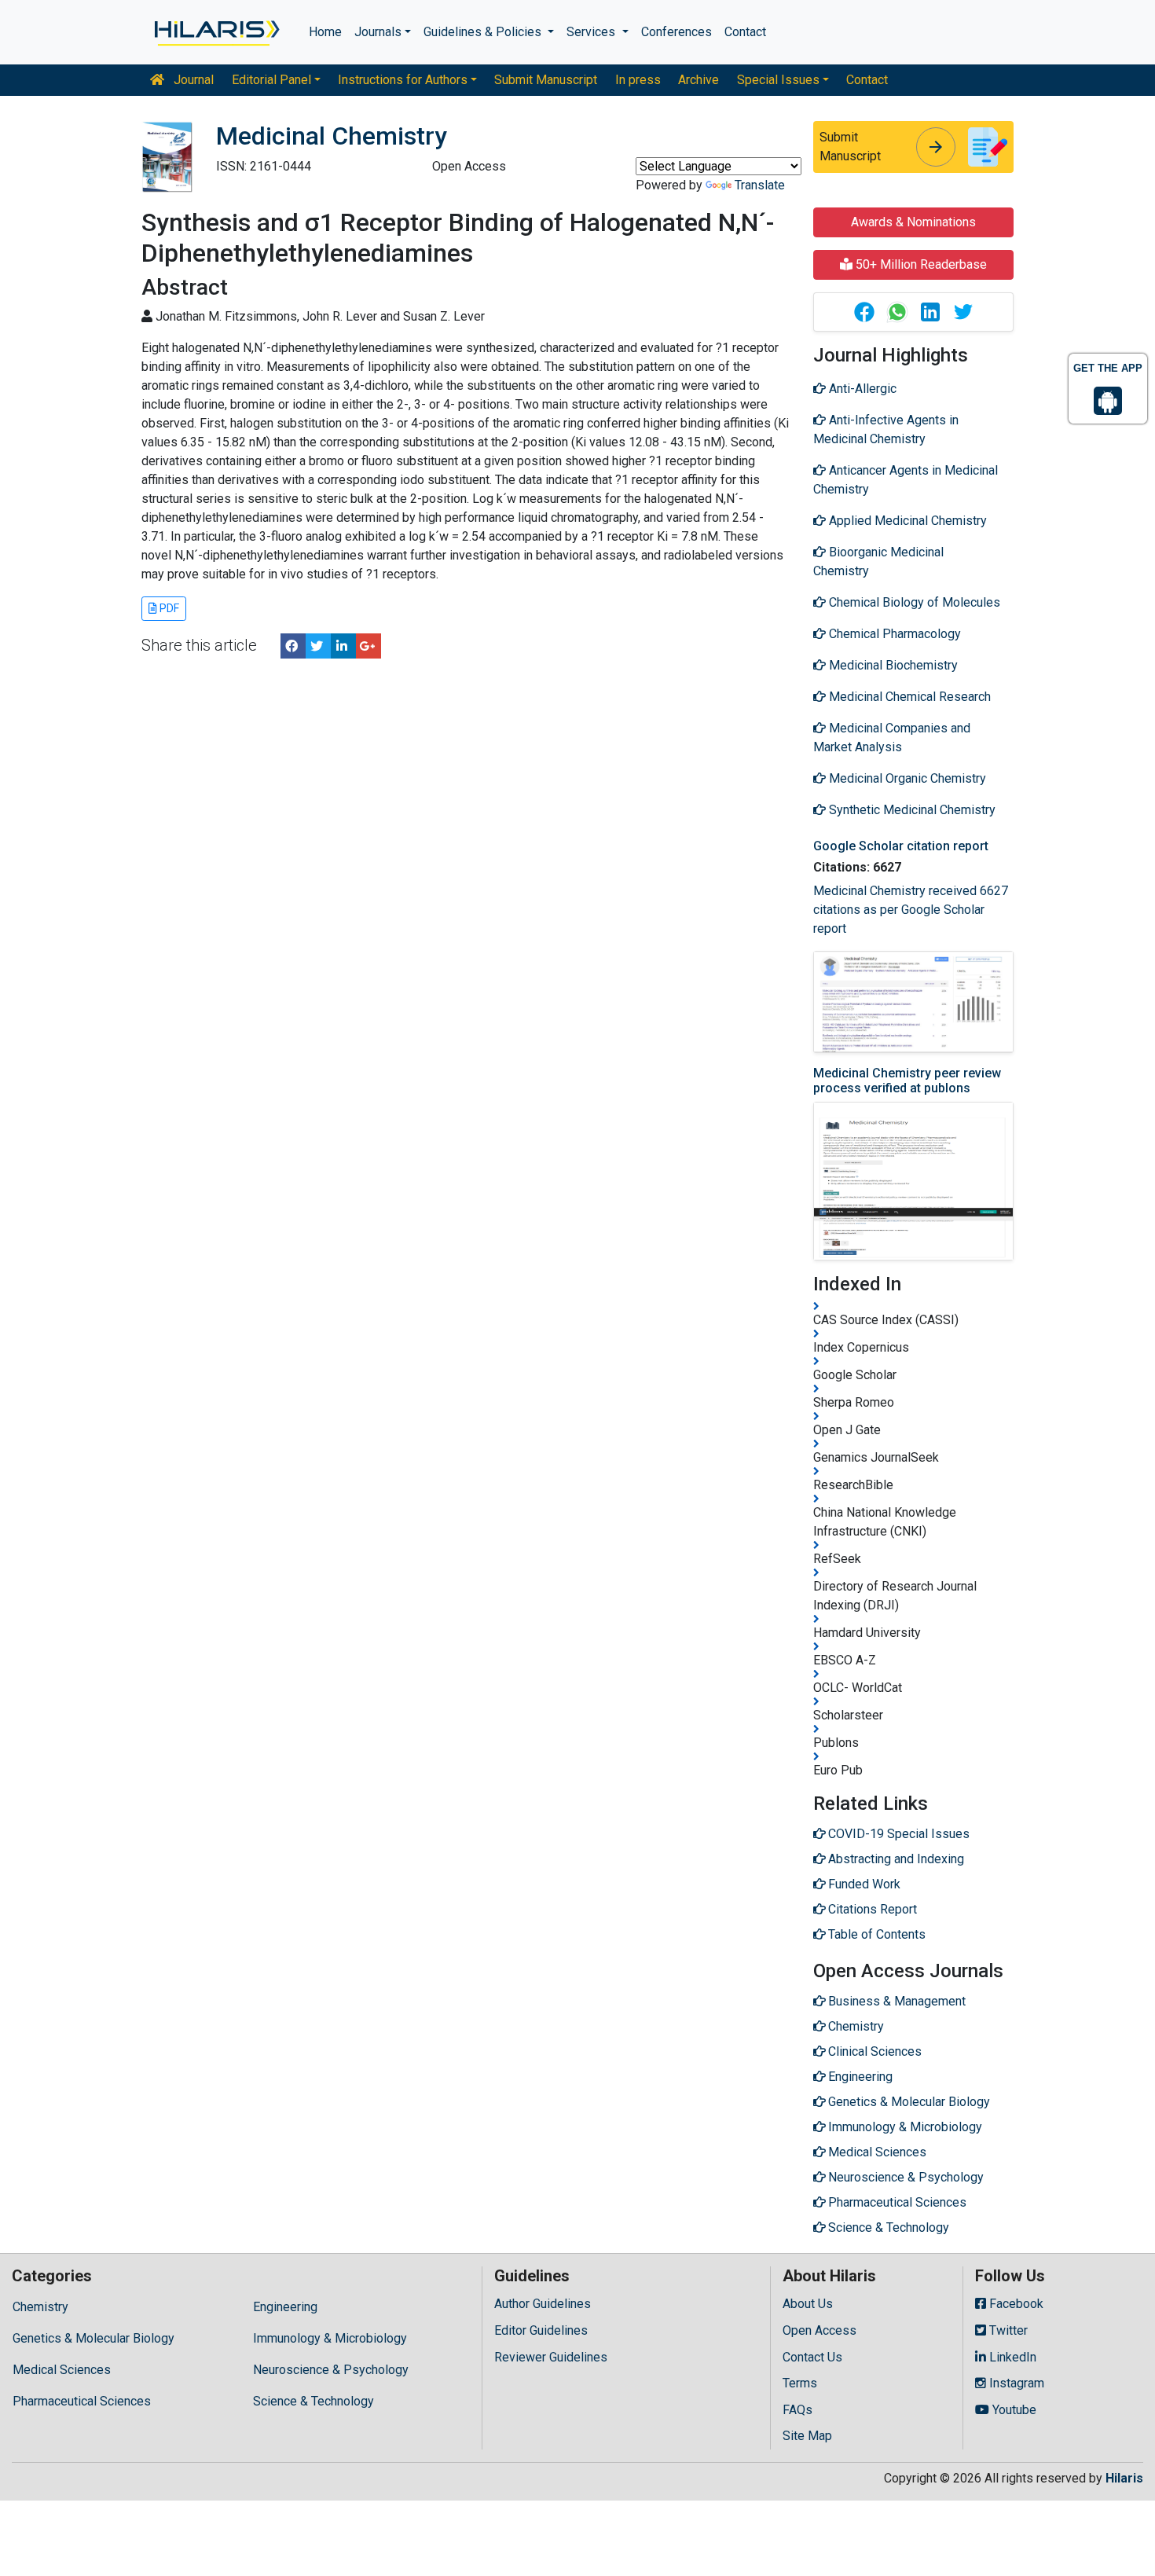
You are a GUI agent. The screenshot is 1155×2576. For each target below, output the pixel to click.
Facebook (1015, 2304)
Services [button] (592, 32)
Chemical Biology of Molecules (913, 602)
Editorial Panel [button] (271, 80)
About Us (808, 2304)
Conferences (676, 32)
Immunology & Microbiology (330, 2338)
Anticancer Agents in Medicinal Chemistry (906, 480)
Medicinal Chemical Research (908, 697)
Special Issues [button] (778, 80)
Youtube (1013, 2410)
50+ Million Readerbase (920, 264)
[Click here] (216, 32)
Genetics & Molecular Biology (93, 2338)
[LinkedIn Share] (343, 646)
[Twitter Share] (318, 646)
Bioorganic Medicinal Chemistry (878, 561)
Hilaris (1124, 2478)
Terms (800, 2383)
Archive (698, 80)
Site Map (807, 2436)
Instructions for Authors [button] (403, 80)
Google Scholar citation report (901, 846)
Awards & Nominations (913, 222)
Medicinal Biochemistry (892, 665)
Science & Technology (313, 2401)
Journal (192, 80)
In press (638, 80)
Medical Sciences (62, 2370)
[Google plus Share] (368, 646)
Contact (745, 32)
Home (325, 32)
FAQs (797, 2410)
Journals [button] (378, 32)
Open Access (819, 2330)
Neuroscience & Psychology (331, 2370)
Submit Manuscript (546, 80)
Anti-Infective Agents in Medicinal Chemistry (886, 429)
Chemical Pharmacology (893, 634)
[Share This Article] (863, 312)
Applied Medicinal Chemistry (906, 521)
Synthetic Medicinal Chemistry (911, 810)
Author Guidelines (543, 2304)
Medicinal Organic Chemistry (906, 778)
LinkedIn (1011, 2357)
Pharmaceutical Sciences (82, 2401)
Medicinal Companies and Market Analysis (892, 738)
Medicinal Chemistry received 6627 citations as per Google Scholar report (911, 910)
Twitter (1007, 2330)
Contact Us (812, 2357)
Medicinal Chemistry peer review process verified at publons (907, 1081)
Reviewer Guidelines (551, 2357)
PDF (168, 608)
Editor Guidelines (541, 2330)
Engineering (285, 2307)
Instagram (1015, 2383)
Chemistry (40, 2307)
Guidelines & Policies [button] (484, 32)
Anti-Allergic (861, 389)
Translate (760, 185)
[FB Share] (293, 646)
